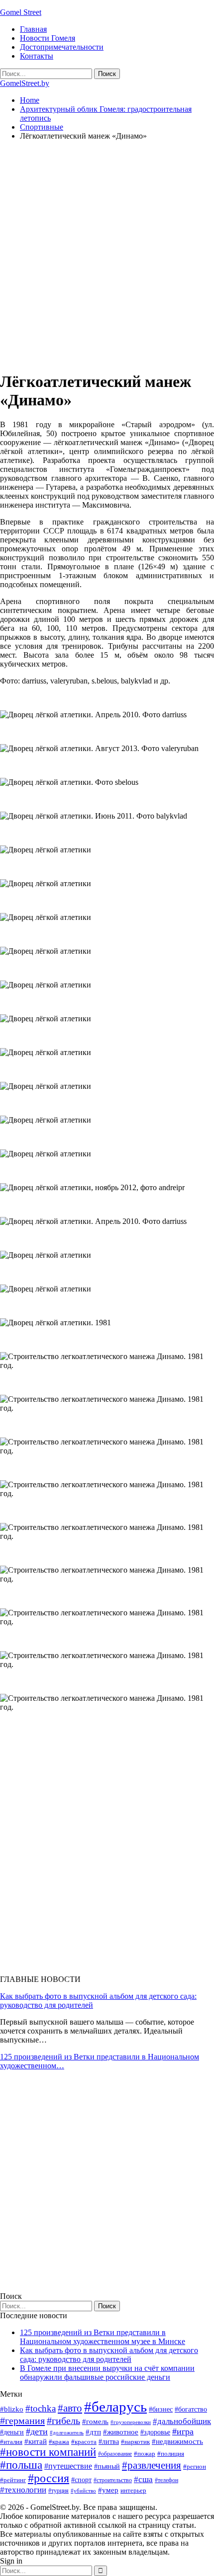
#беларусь (115, 2407)
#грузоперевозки (131, 2422)
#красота (84, 2442)
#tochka (41, 2408)
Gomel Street (21, 12)
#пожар (145, 2454)
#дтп (93, 2432)
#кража (59, 2442)
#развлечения (152, 2465)
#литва (109, 2442)
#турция (58, 2491)
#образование (115, 2454)
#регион (195, 2466)
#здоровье (155, 2432)
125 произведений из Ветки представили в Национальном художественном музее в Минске (103, 2337)
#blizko (12, 2409)
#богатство (191, 2409)
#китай (36, 2441)
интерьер (133, 2491)
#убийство (83, 2491)
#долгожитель (67, 2432)
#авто (70, 2408)
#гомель (95, 2422)
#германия (22, 2421)
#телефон (166, 2480)
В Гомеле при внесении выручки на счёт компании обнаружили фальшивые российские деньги (107, 2373)
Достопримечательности (62, 47)
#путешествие (68, 2466)
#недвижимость (177, 2441)
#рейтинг (13, 2480)
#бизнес (161, 2409)
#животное (121, 2432)
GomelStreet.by (25, 83)
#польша (21, 2465)
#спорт (81, 2480)
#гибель (63, 2421)
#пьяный (107, 2466)
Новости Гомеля (48, 38)
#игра (183, 2431)
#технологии (23, 2490)
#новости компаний (48, 2452)
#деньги (12, 2432)
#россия (49, 2478)
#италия (11, 2442)
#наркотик (135, 2442)
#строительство (113, 2480)
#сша (143, 2479)
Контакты (37, 56)
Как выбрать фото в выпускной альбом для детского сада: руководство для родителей (109, 2355)
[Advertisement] (107, 255)
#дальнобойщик (182, 2421)
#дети (37, 2431)
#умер (108, 2490)
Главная (33, 29)
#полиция (171, 2454)
